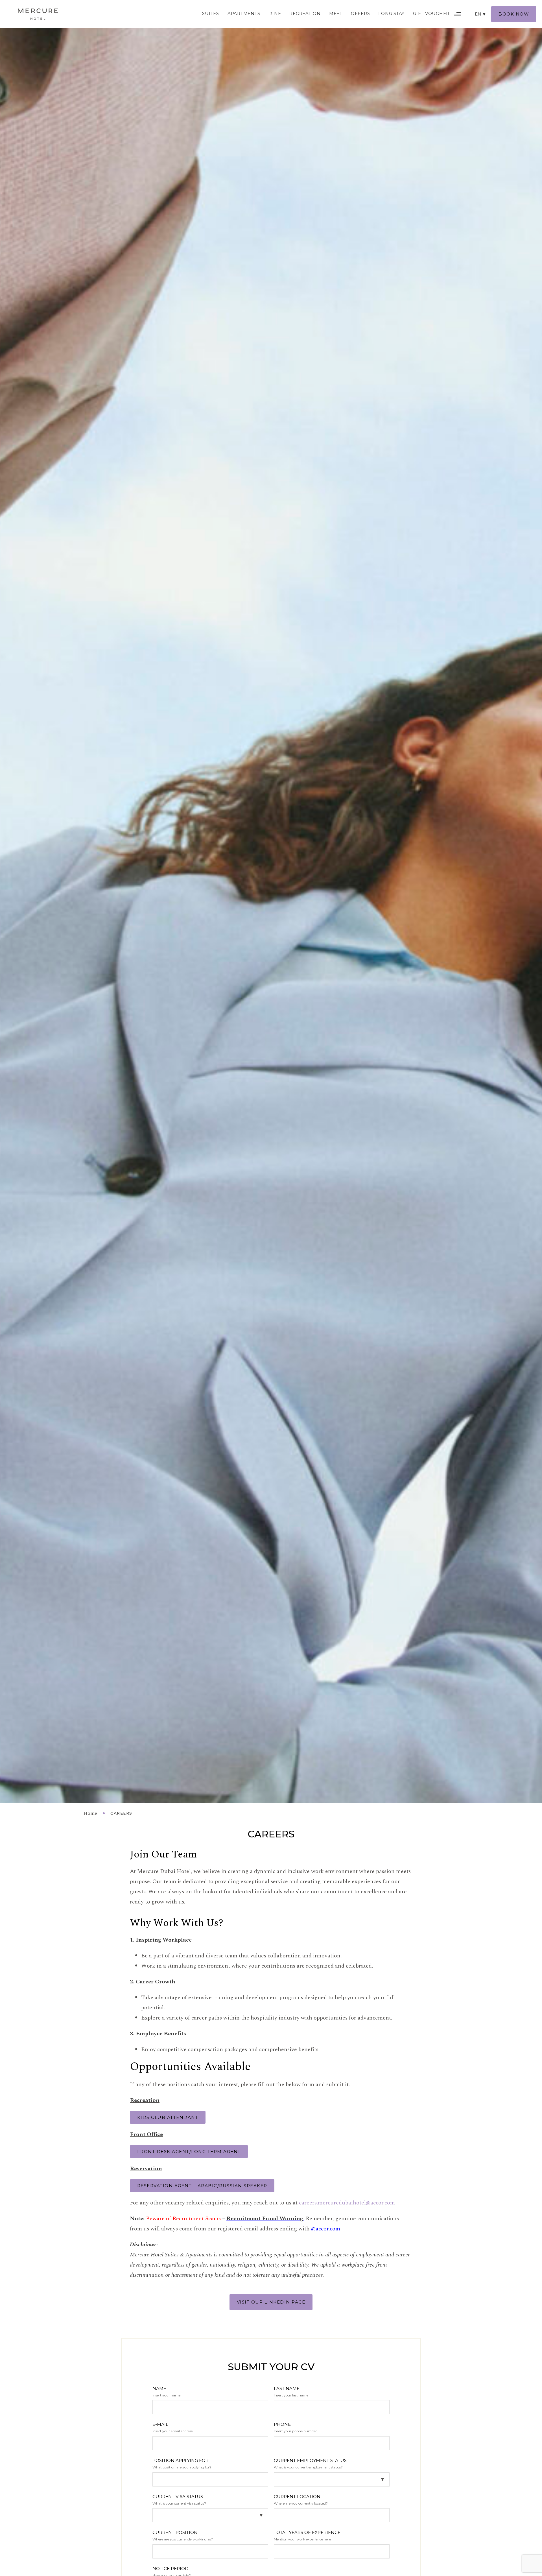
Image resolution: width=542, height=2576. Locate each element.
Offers (360, 13)
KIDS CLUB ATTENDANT (168, 2117)
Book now (514, 14)
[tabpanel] (271, 902)
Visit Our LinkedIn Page (271, 2302)
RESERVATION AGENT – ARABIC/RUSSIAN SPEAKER (202, 2186)
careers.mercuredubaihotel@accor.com (347, 2203)
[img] (38, 14)
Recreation (305, 13)
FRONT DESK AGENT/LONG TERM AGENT (189, 2152)
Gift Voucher (431, 13)
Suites (211, 13)
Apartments (244, 13)
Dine (275, 13)
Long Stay (391, 13)
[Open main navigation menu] (457, 14)
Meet (336, 13)
